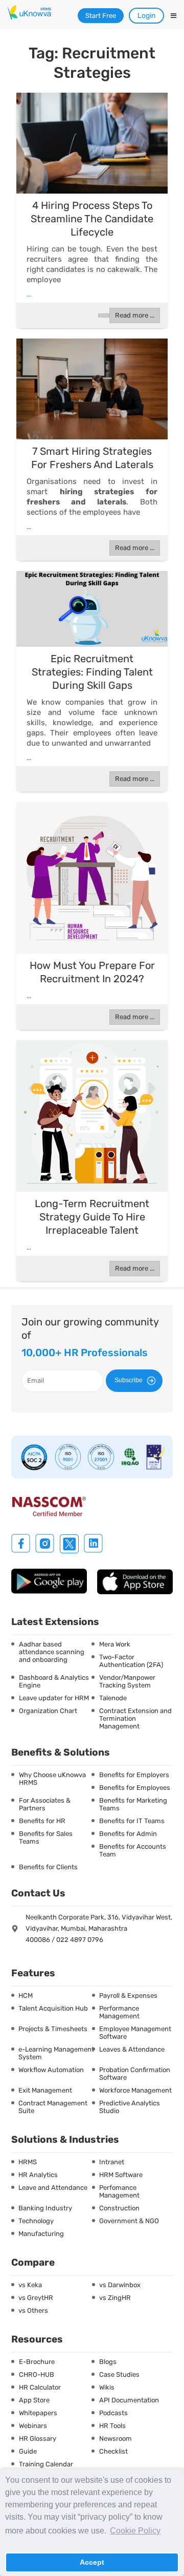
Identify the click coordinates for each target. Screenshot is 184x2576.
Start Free (101, 16)
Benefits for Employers (134, 1775)
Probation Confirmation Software (135, 2074)
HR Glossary (38, 2438)
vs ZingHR (115, 2298)
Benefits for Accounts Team (133, 1850)
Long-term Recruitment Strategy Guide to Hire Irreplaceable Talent (92, 1217)
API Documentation (129, 2400)
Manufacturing (41, 2234)
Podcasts (113, 2413)
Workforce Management (135, 2090)
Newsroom (116, 2438)
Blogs (108, 2362)
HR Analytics (38, 2175)
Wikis (107, 2387)
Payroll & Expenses (128, 1996)
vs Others (33, 2310)
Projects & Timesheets (53, 2029)
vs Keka (30, 2285)
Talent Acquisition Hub (53, 2008)
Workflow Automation (51, 2070)
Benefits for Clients (48, 1867)
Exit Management (45, 2090)
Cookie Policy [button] (135, 2531)
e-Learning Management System (56, 2053)
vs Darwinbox (120, 2285)
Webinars (33, 2426)
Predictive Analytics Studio (130, 2107)
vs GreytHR (36, 2298)
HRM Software (121, 2175)
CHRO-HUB (37, 2374)
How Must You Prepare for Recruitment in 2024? (92, 972)
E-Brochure (37, 2362)
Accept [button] (92, 2562)
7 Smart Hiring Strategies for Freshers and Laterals (92, 458)
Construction (119, 2208)
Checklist (113, 2451)
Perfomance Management (119, 2191)
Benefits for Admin (128, 1834)
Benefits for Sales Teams (46, 1838)
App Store (34, 2400)
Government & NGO (129, 2221)
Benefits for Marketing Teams (133, 1804)
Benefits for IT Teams (132, 1821)
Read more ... (135, 315)
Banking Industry (45, 2208)
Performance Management (119, 2012)
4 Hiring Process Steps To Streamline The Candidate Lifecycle (92, 219)
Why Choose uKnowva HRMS (52, 1779)
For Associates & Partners (45, 1804)
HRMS (28, 2162)
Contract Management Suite (53, 2107)
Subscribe (129, 1380)
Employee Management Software (135, 2033)
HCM (26, 1996)
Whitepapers (38, 2413)
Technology (36, 2221)
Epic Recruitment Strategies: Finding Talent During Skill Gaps (92, 672)
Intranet (112, 2162)
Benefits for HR (42, 1821)
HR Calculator (40, 2387)
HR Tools (112, 2426)
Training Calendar (46, 2464)
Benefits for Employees (135, 1788)
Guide (28, 2451)
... (29, 294)
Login (146, 16)
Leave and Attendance (53, 2188)
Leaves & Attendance (132, 2049)
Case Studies (119, 2374)
